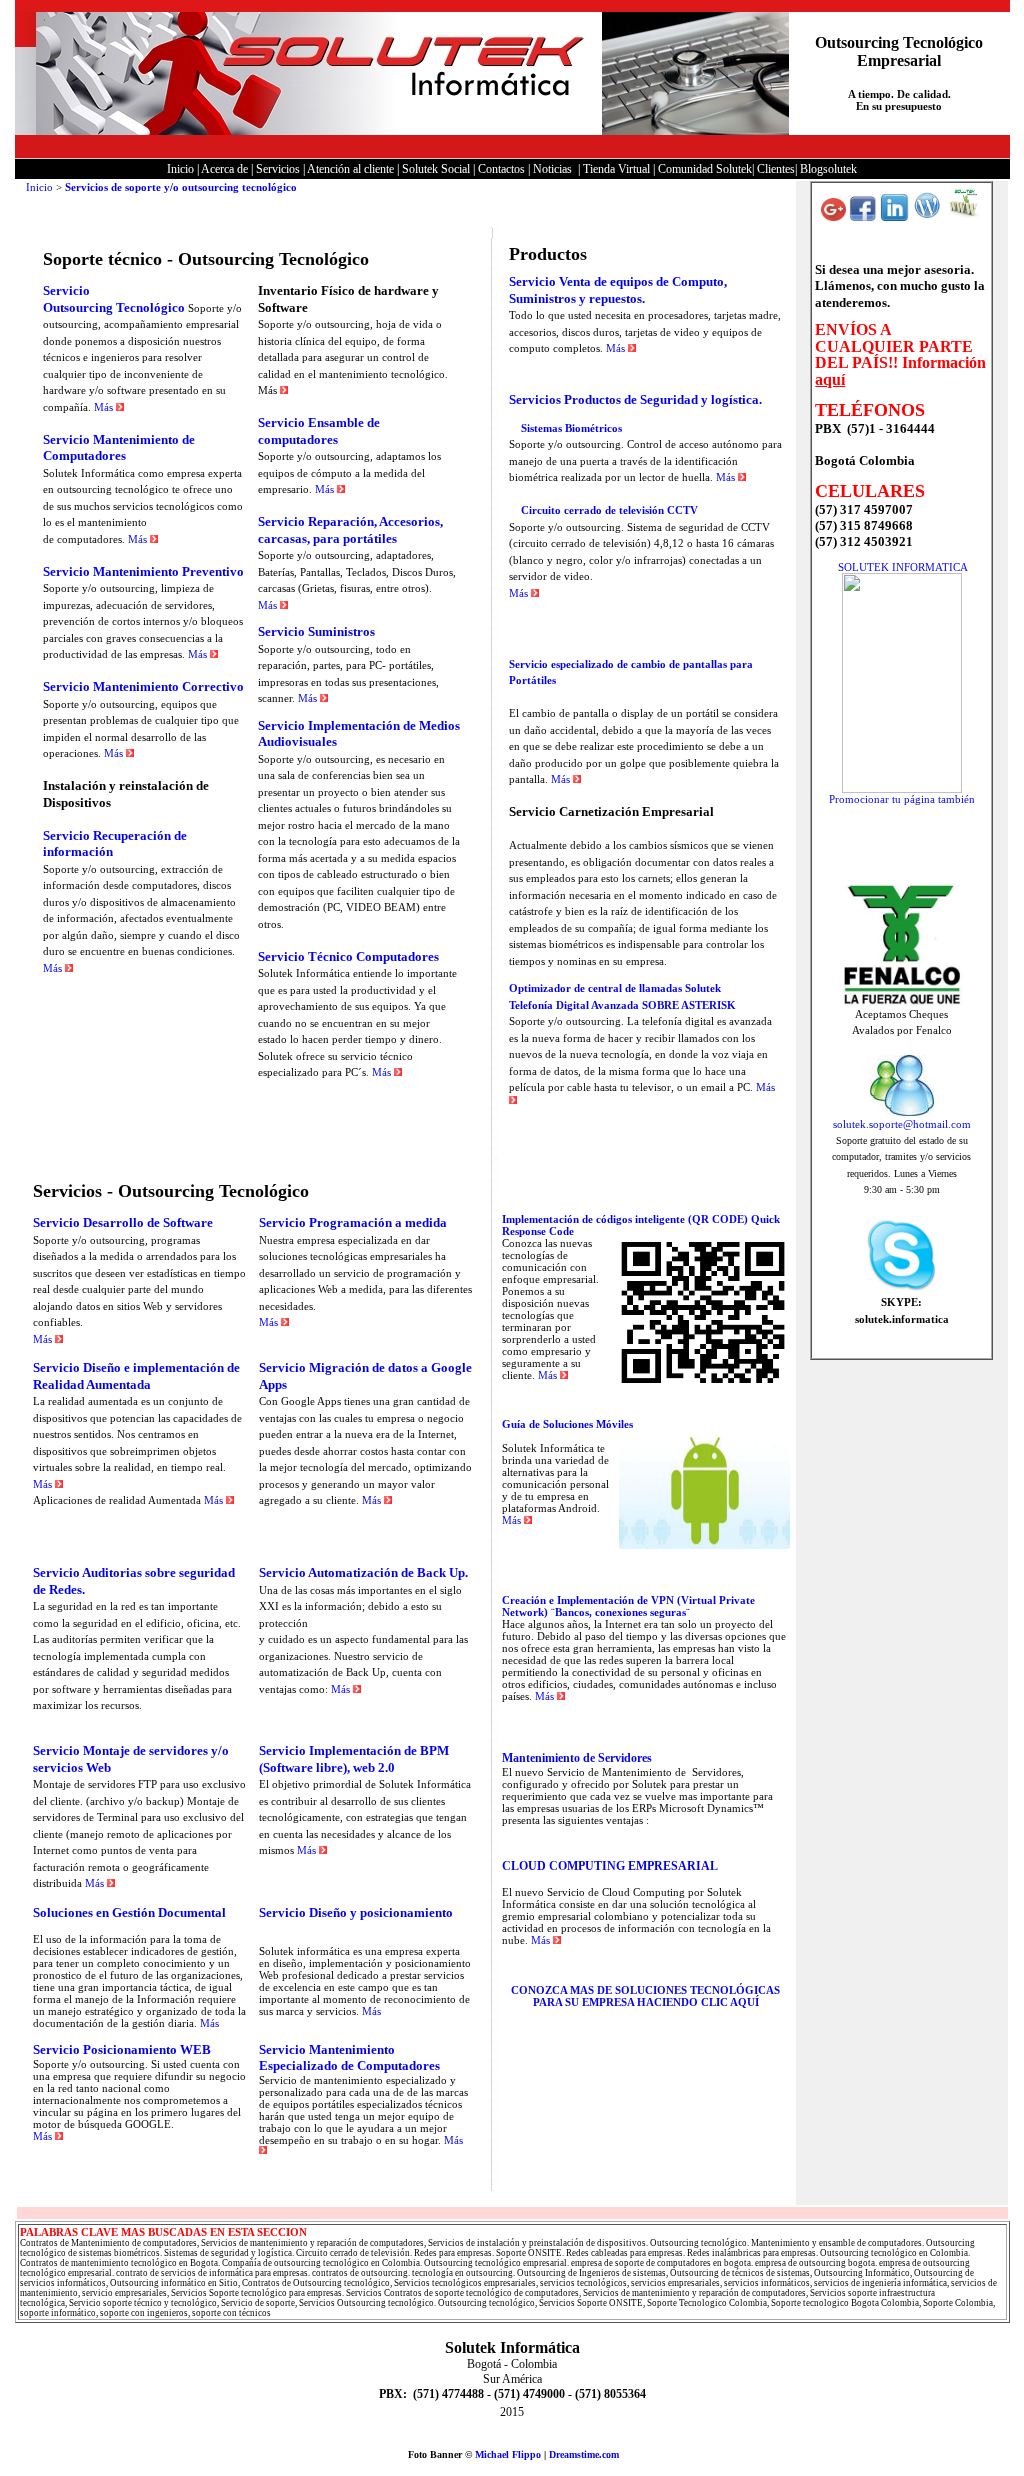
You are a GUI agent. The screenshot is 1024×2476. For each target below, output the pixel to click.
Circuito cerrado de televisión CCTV (609, 510)
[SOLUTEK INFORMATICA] (902, 789)
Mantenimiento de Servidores (577, 1758)
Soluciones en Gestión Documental (129, 1912)
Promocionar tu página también (902, 799)
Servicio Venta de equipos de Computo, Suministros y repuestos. (618, 290)
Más (105, 407)
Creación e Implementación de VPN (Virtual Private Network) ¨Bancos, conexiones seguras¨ (628, 1606)
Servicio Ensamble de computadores (319, 431)
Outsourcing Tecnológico (114, 307)
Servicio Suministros (316, 631)
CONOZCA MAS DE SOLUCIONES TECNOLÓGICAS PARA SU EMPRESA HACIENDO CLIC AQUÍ (645, 1996)
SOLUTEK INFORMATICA (903, 567)
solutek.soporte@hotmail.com (902, 1124)
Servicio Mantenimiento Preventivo (143, 571)
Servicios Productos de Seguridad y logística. (635, 399)
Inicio (38, 187)
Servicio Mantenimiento (111, 439)
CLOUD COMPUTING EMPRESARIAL (610, 1866)
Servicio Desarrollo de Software (123, 1222)
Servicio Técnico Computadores (348, 956)
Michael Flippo (508, 2454)
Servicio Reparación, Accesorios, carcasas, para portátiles (350, 530)
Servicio (66, 290)
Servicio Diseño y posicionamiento (356, 1912)
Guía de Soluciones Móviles (567, 1424)
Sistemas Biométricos (571, 428)
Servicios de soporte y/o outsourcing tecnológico (181, 187)
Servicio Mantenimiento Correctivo (143, 686)
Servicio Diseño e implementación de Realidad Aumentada (136, 1376)
